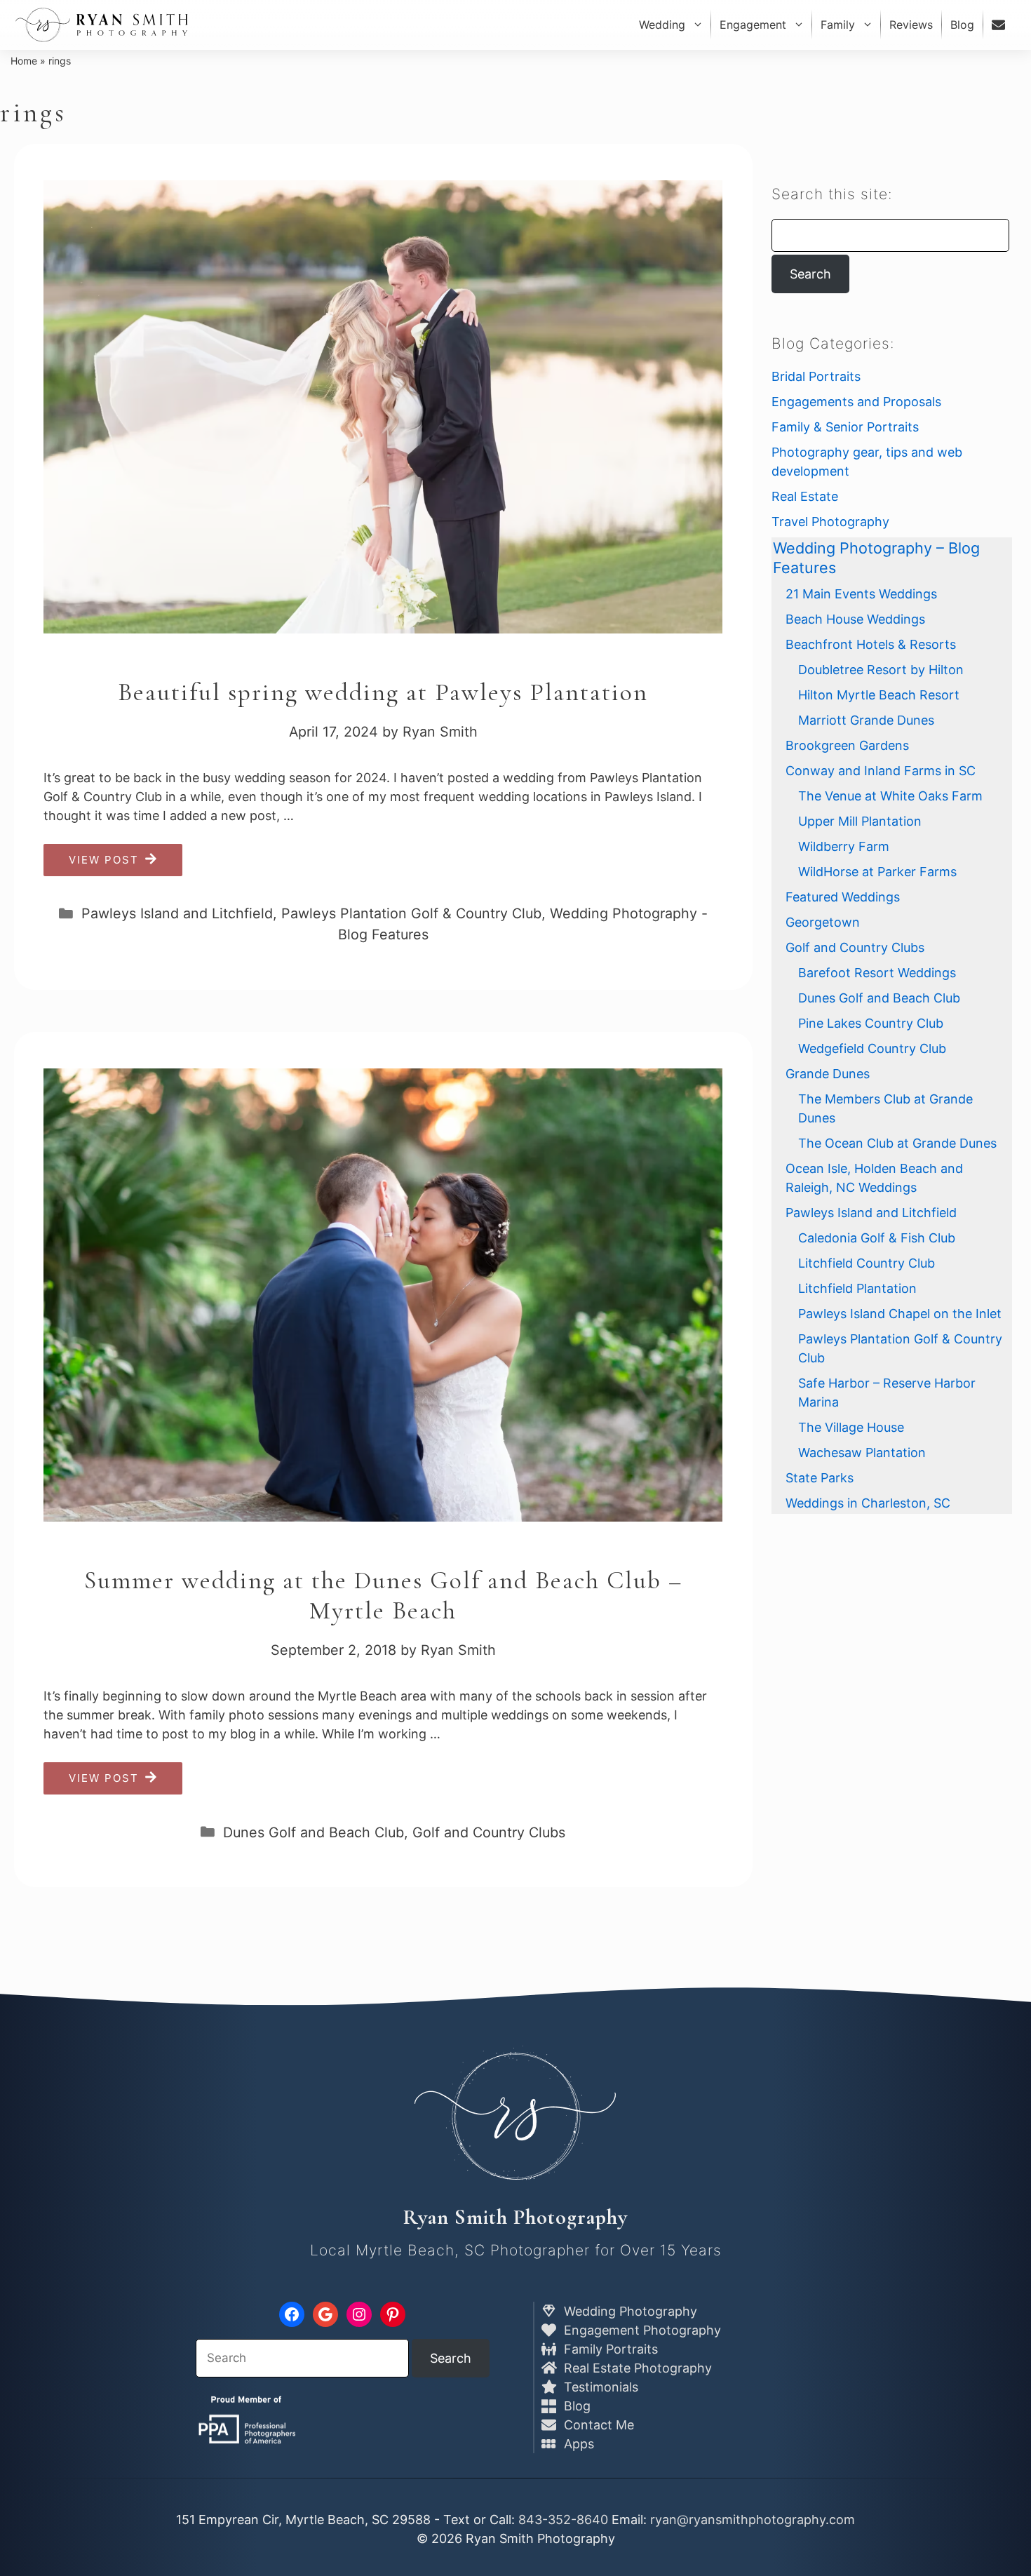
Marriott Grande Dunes (866, 720)
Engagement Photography (641, 2330)
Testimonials (599, 2387)
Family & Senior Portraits (845, 427)
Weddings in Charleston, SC (868, 1503)
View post (104, 860)
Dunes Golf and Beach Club (314, 1832)
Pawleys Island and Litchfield (177, 913)
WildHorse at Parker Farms (877, 872)
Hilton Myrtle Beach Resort (879, 695)
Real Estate (805, 496)
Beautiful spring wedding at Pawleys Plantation (383, 692)
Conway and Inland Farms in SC (881, 771)
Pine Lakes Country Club (871, 1023)
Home (24, 61)
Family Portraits (609, 2349)
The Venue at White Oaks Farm (890, 796)
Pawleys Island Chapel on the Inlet (900, 1314)
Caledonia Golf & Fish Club (877, 1238)
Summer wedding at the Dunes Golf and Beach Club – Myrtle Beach (383, 1595)
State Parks (820, 1478)
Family (838, 25)
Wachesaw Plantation (862, 1453)
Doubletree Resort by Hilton (881, 670)
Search (810, 274)
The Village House (851, 1427)
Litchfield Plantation (857, 1288)
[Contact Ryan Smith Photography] (1000, 25)
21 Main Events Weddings (861, 594)
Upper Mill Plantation (860, 821)
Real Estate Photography (636, 2368)
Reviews (911, 25)
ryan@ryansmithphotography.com (753, 2520)
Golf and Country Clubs (489, 1832)
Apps (577, 2444)
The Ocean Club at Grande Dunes (897, 1143)
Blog (962, 25)
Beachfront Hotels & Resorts (871, 644)
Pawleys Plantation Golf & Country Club (411, 913)
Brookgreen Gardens (847, 745)
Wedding (662, 25)
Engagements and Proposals (856, 402)
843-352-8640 (563, 2520)
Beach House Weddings (855, 619)
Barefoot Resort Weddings (877, 973)
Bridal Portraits (816, 376)
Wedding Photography (629, 2311)
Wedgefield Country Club (872, 1048)
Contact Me (597, 2425)
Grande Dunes (828, 1074)
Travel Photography (830, 522)
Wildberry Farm (844, 846)
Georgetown (823, 922)
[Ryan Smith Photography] (102, 25)
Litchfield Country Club (867, 1263)
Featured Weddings (843, 897)
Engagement (753, 25)
